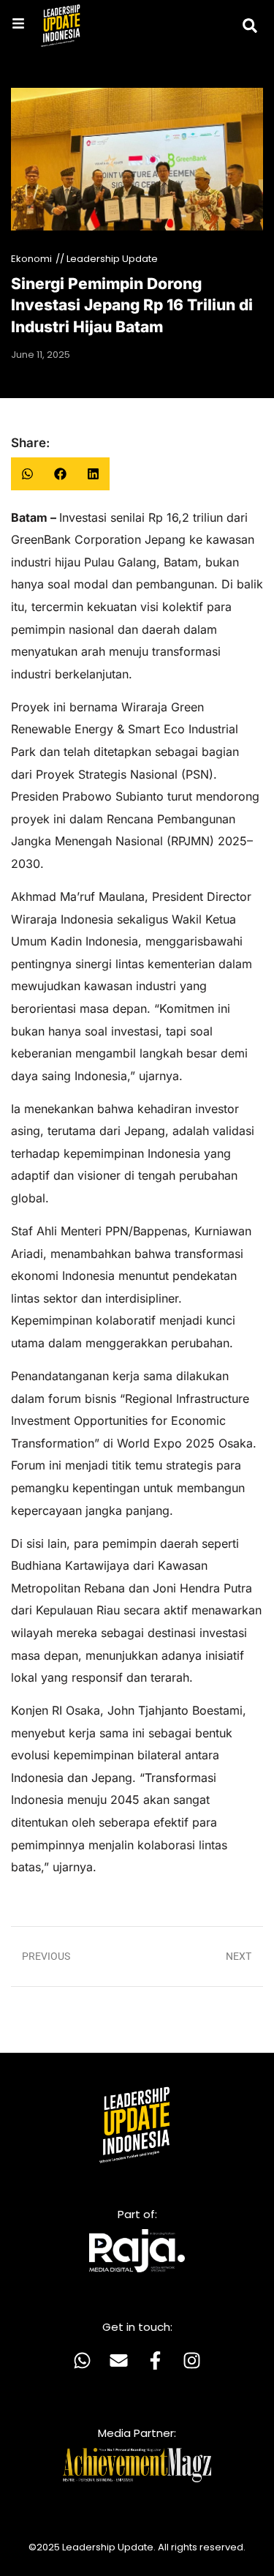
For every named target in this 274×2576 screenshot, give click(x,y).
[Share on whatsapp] (27, 474)
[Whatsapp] (83, 2360)
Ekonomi (31, 259)
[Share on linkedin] (93, 474)
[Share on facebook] (60, 474)
